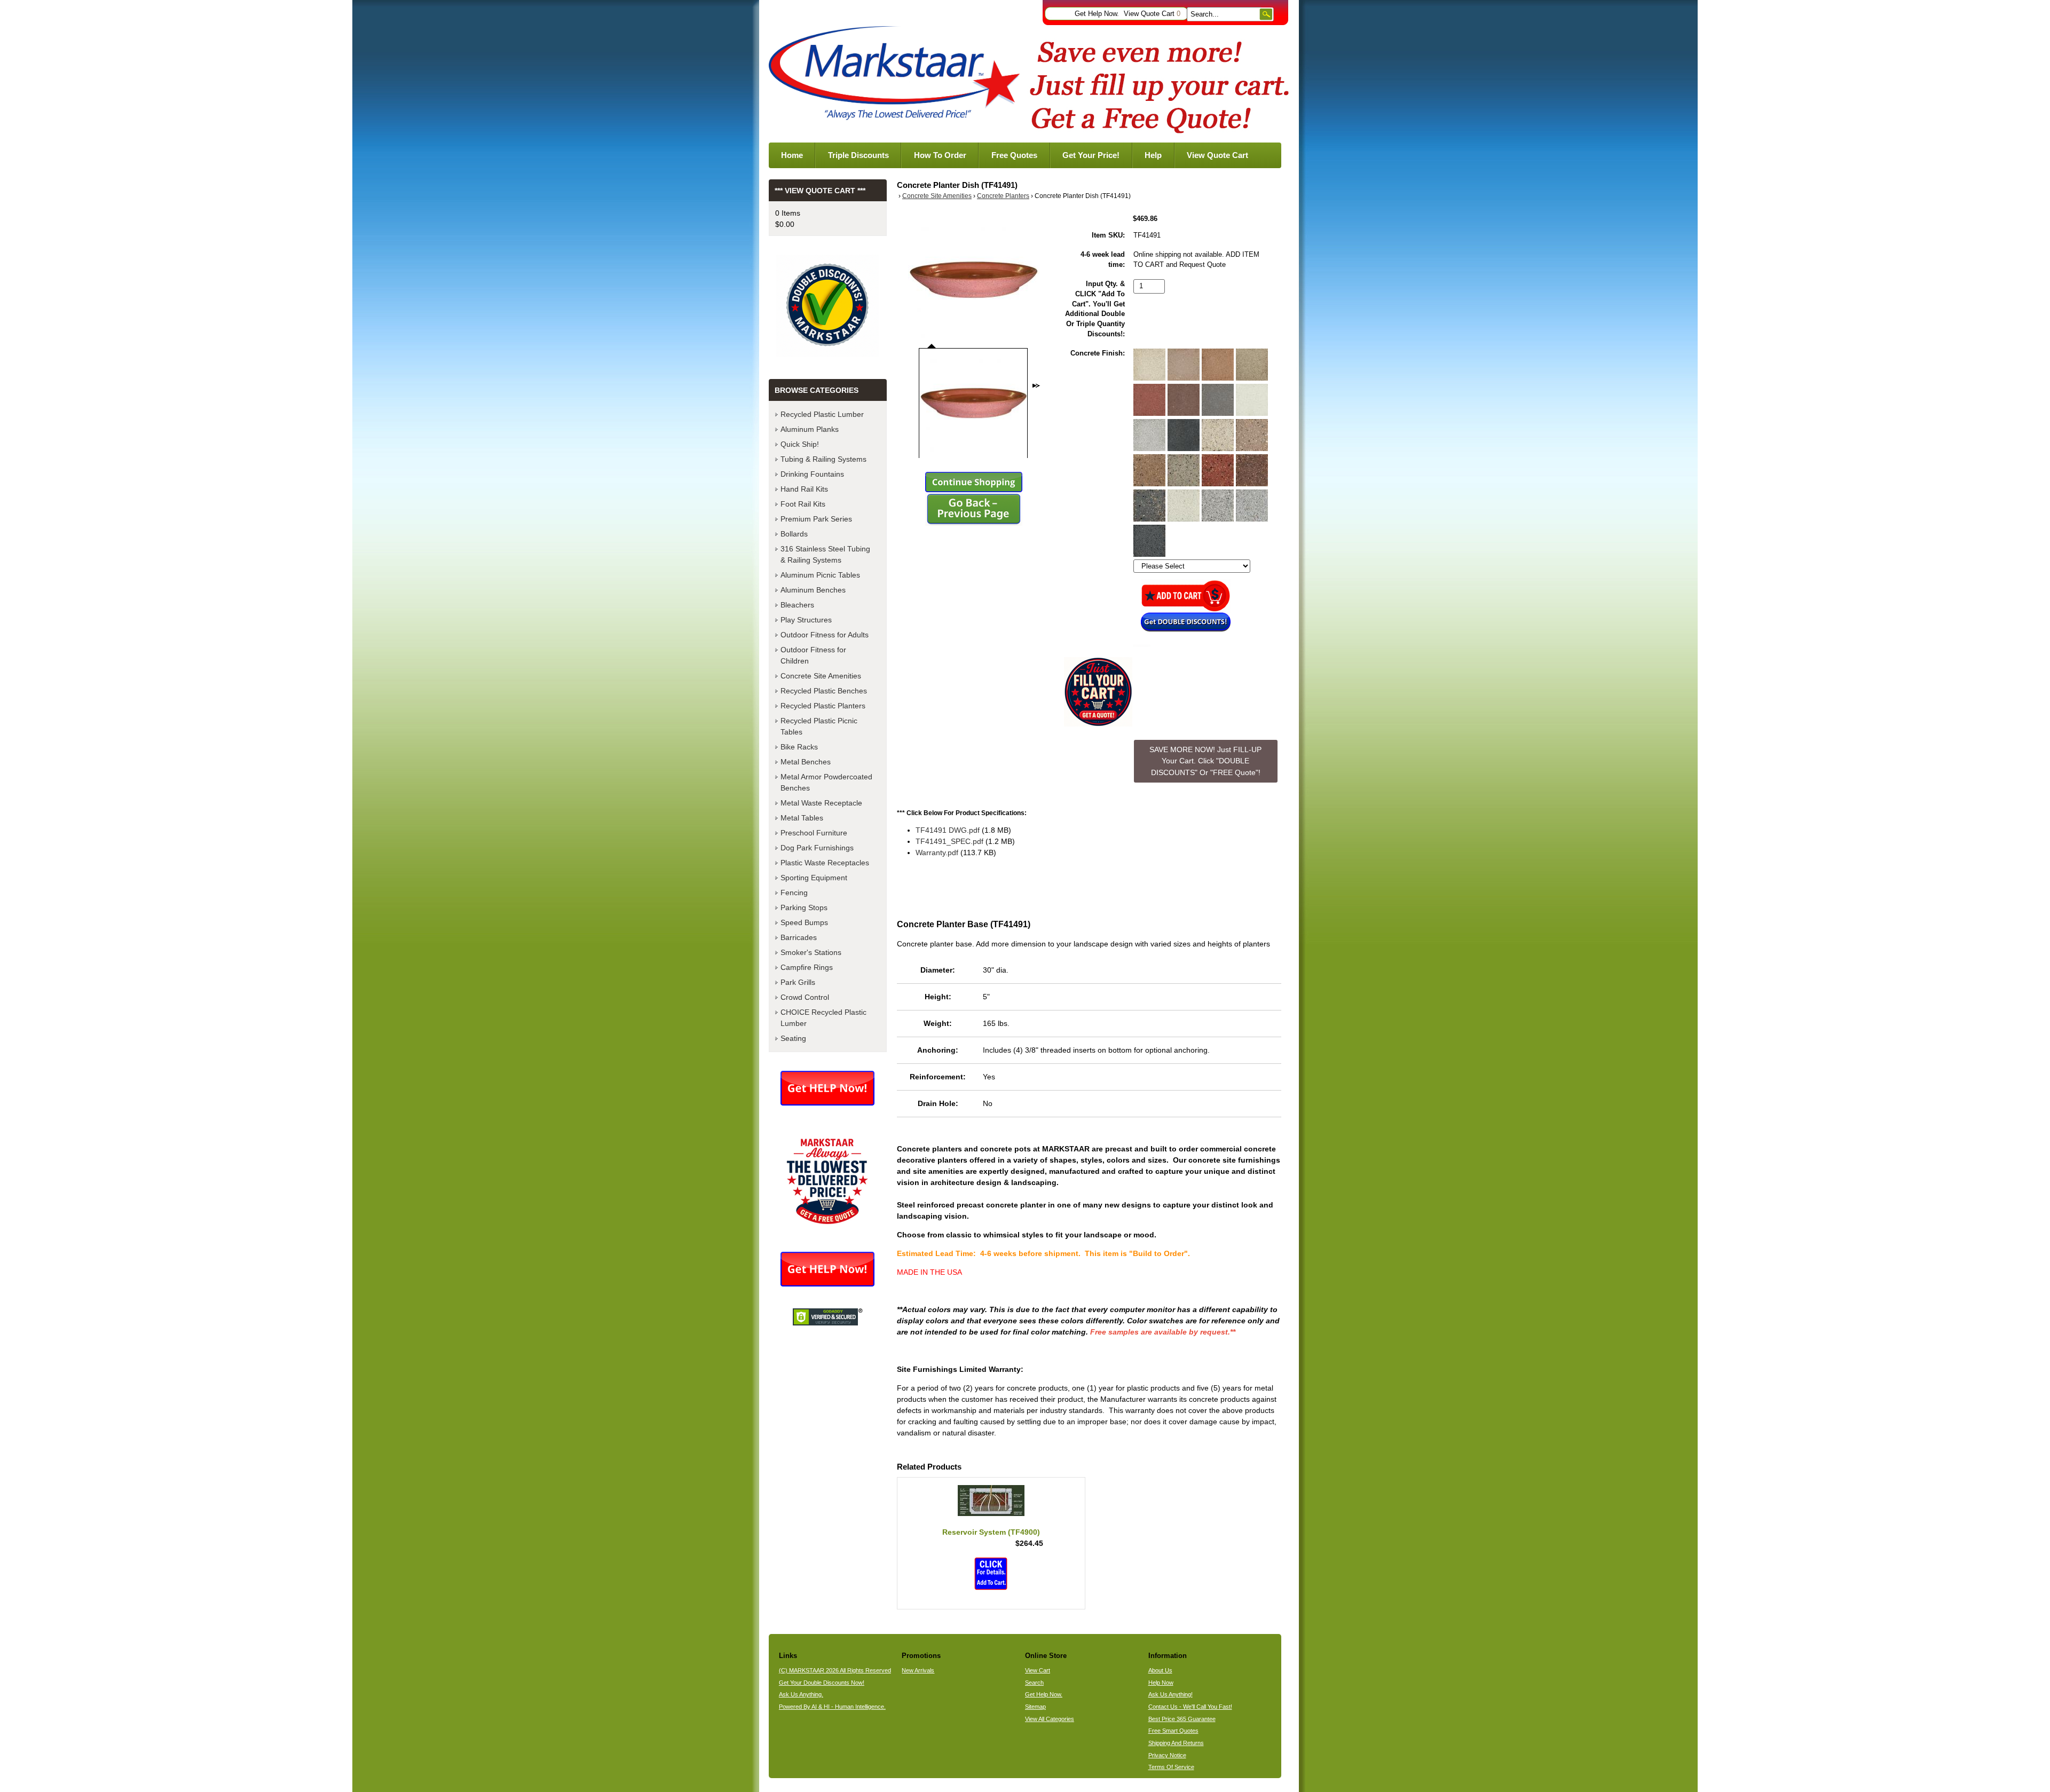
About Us (1160, 1670)
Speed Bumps (804, 922)
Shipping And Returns (1176, 1743)
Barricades (799, 937)
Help (1153, 155)
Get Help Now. (1097, 14)
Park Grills (798, 982)
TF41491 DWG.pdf (948, 830)
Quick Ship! (800, 444)
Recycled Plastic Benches (824, 691)
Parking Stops (804, 907)
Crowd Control (805, 997)
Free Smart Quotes (1173, 1731)
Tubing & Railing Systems (823, 459)
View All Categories (1050, 1719)
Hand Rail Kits (804, 489)
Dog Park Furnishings (817, 848)
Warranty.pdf (937, 852)
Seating (793, 1038)
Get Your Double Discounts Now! (822, 1683)
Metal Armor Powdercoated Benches (826, 782)
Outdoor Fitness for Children (813, 655)
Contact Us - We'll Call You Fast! (1190, 1707)
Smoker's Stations (811, 952)
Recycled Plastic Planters (823, 706)
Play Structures (806, 620)
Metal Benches (806, 762)
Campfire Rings (807, 967)
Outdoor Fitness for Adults (825, 635)
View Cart (1038, 1670)
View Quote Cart (1152, 14)
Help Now (1161, 1683)
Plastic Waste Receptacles (825, 863)
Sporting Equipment (814, 878)
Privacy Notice (1167, 1755)
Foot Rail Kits (803, 504)
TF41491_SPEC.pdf (949, 841)
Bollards (794, 534)
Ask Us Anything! (1170, 1694)
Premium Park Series (816, 519)
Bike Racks (799, 747)
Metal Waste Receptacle (821, 803)
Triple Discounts (858, 155)
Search (1034, 1683)
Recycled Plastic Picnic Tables (819, 726)
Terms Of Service (1171, 1767)
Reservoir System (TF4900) (991, 1532)
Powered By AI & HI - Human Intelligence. (832, 1707)
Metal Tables (802, 818)
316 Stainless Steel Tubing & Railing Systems (825, 554)
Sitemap (1035, 1707)
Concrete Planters (1003, 196)
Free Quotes (1014, 155)
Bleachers (797, 605)
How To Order (940, 155)
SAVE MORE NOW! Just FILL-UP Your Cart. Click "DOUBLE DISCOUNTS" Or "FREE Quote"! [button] (1205, 761)
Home (792, 155)
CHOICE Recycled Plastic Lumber (823, 1018)
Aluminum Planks (810, 429)
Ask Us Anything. (801, 1694)
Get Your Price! (1091, 155)
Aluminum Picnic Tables (820, 575)
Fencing (794, 893)
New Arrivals (918, 1670)
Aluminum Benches (813, 590)
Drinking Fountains (812, 474)
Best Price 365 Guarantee (1182, 1719)
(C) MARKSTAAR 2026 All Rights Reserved (835, 1670)
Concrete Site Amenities (937, 196)
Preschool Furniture (814, 833)
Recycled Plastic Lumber (822, 414)
